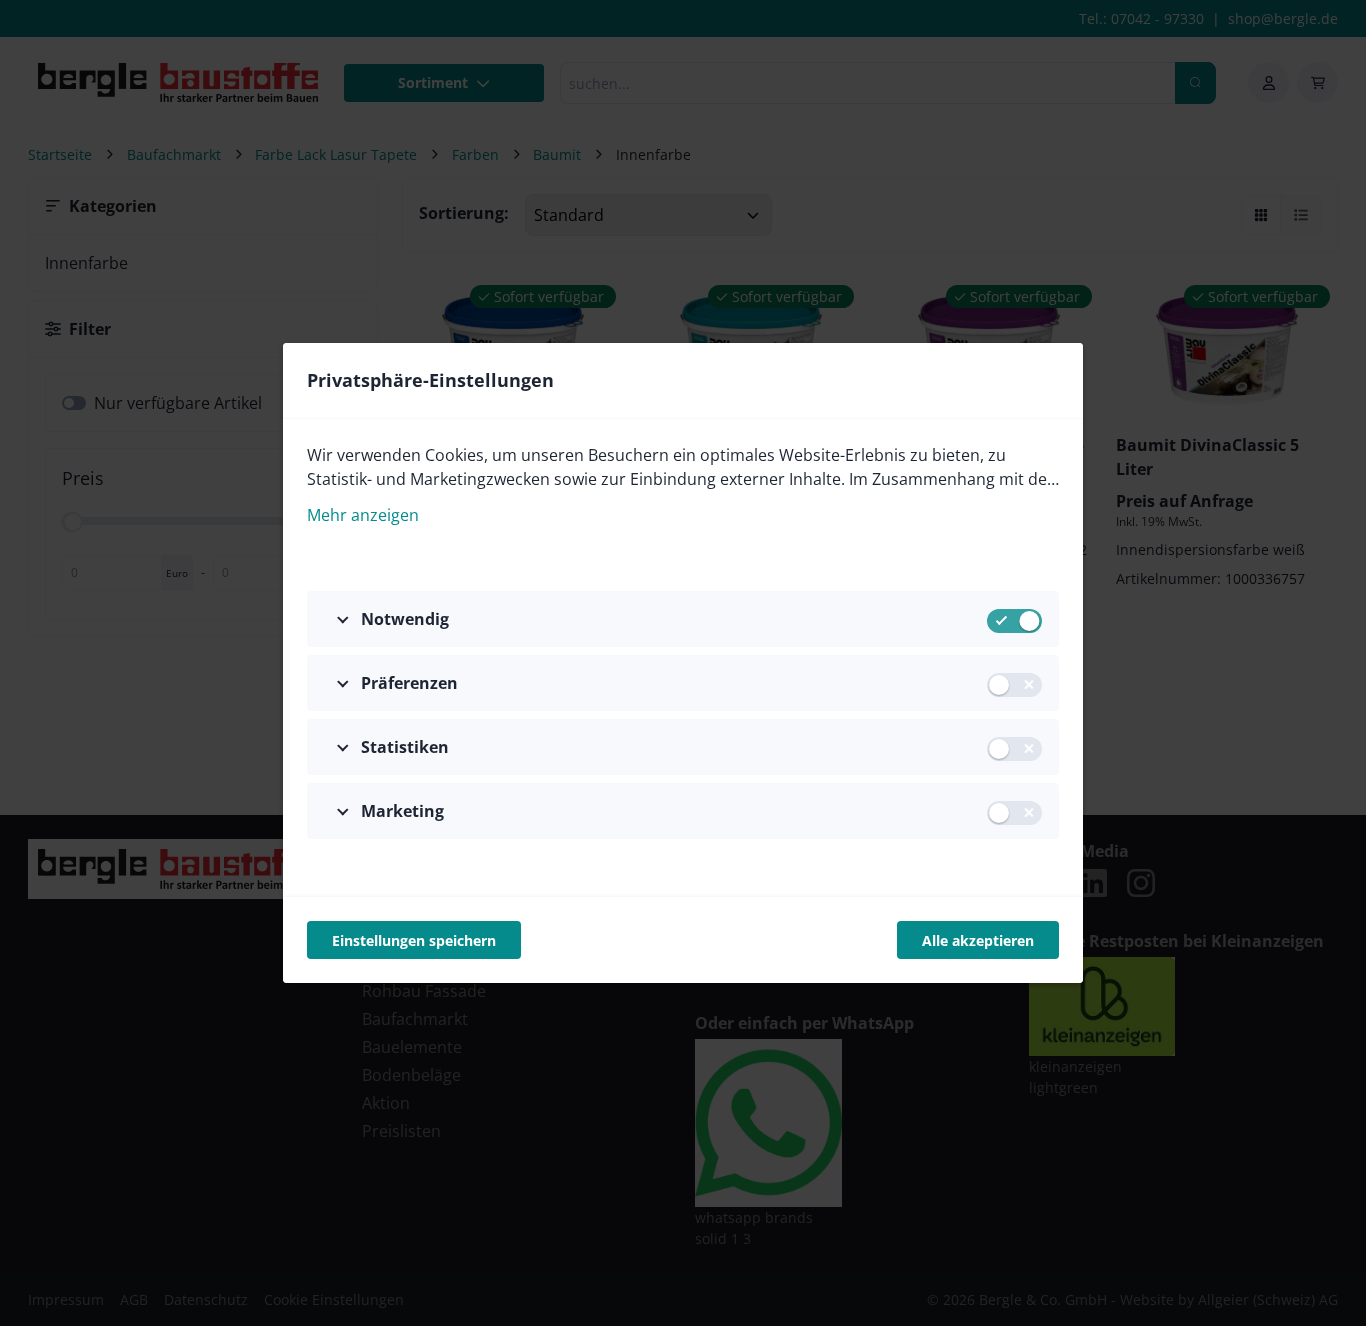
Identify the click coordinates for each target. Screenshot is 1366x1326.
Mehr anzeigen (363, 515)
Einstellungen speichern (414, 940)
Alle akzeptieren (978, 940)
